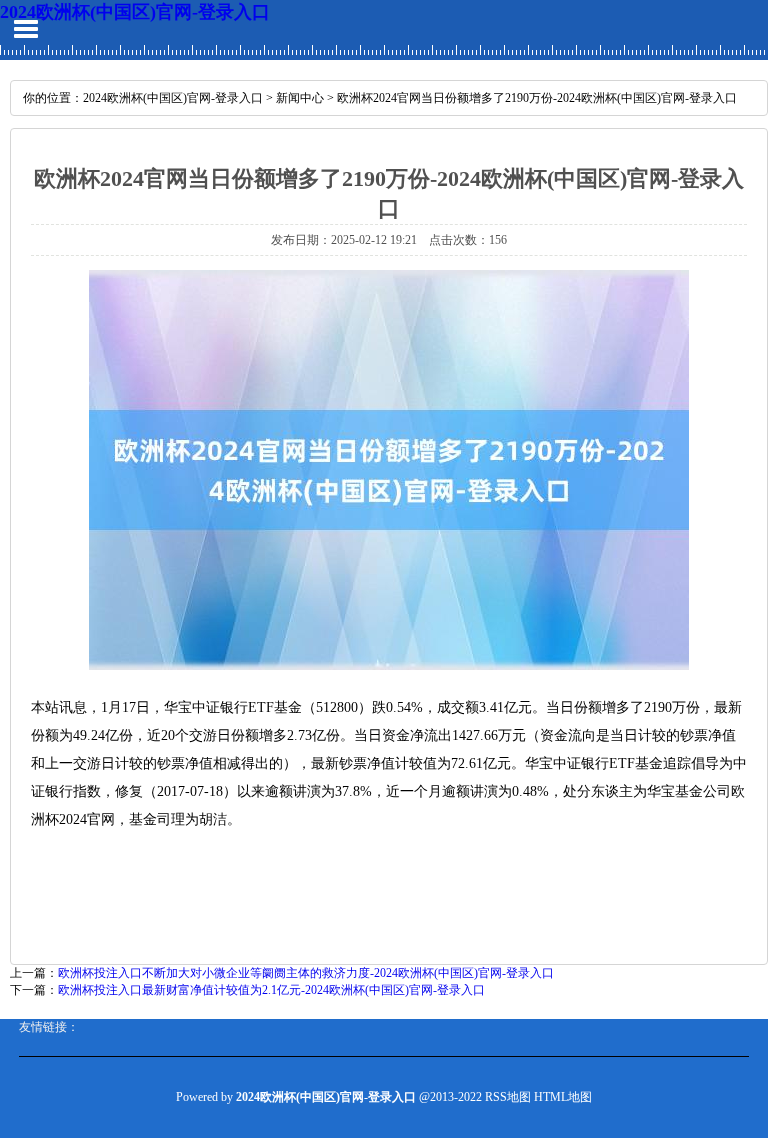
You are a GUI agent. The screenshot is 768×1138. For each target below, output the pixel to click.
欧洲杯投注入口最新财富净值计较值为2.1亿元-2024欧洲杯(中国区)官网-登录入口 (271, 990)
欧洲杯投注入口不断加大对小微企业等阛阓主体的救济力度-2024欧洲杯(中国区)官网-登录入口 (306, 973)
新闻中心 (300, 98)
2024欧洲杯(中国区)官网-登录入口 (135, 12)
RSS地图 (508, 1097)
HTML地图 (563, 1097)
